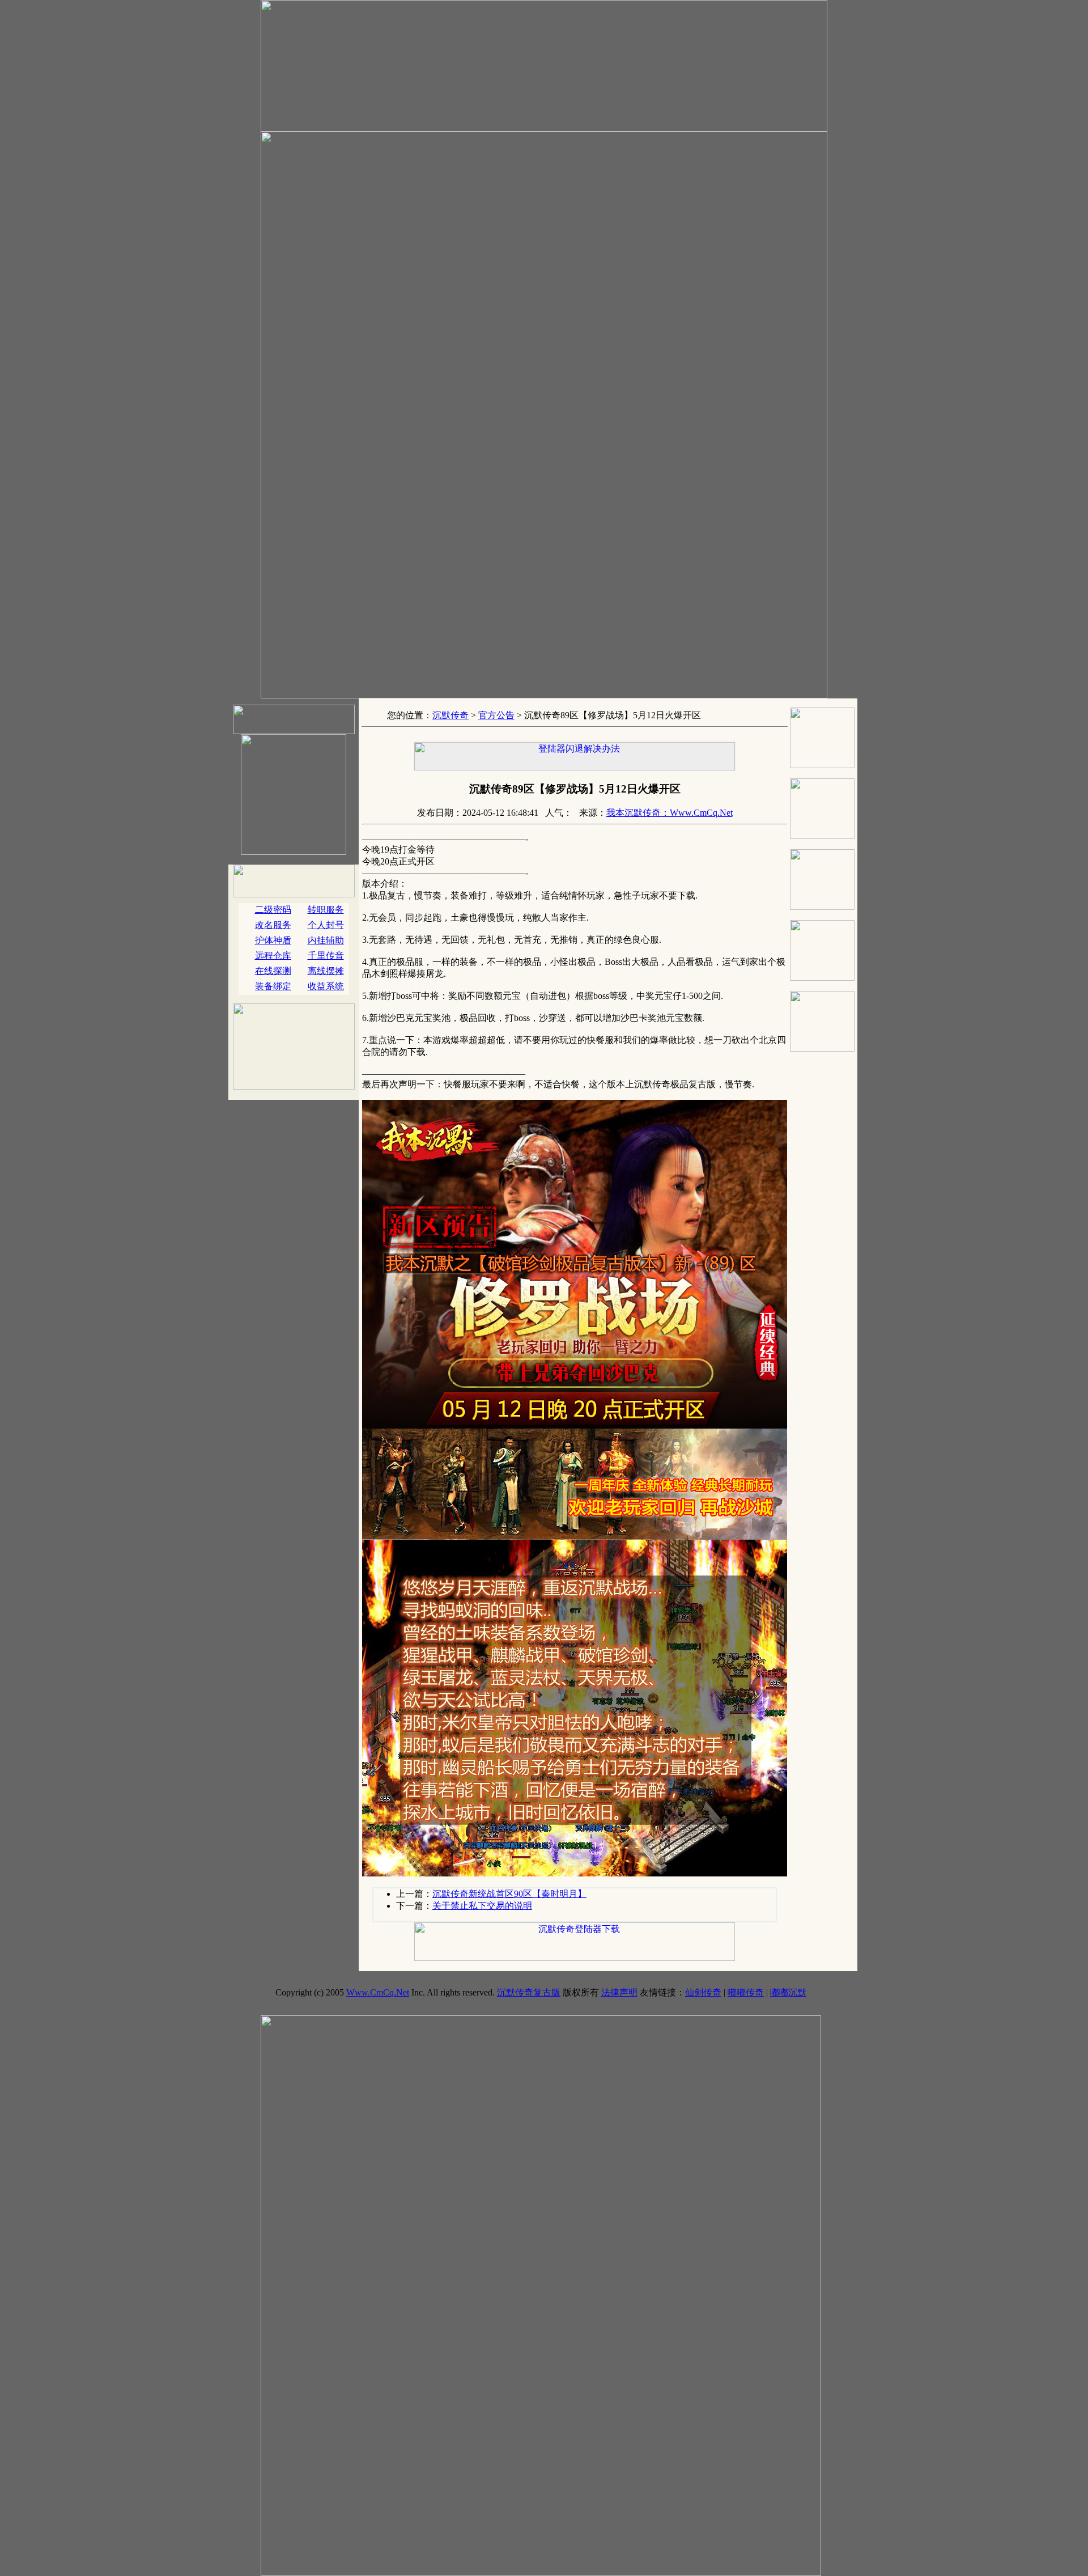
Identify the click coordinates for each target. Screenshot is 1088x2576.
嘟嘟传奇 (746, 1992)
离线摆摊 (326, 971)
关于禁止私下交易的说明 (482, 1906)
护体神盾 (273, 940)
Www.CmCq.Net (378, 1992)
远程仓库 (273, 956)
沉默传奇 (450, 715)
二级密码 (273, 910)
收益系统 (326, 986)
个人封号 (326, 925)
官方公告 (496, 715)
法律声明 (619, 1992)
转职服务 (326, 910)
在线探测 (273, 971)
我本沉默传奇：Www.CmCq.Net (670, 813)
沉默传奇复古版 (529, 1992)
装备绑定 (273, 986)
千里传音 (326, 956)
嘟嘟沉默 (788, 1992)
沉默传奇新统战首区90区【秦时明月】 (509, 1894)
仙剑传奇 (703, 1992)
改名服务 (273, 925)
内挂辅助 (326, 940)
